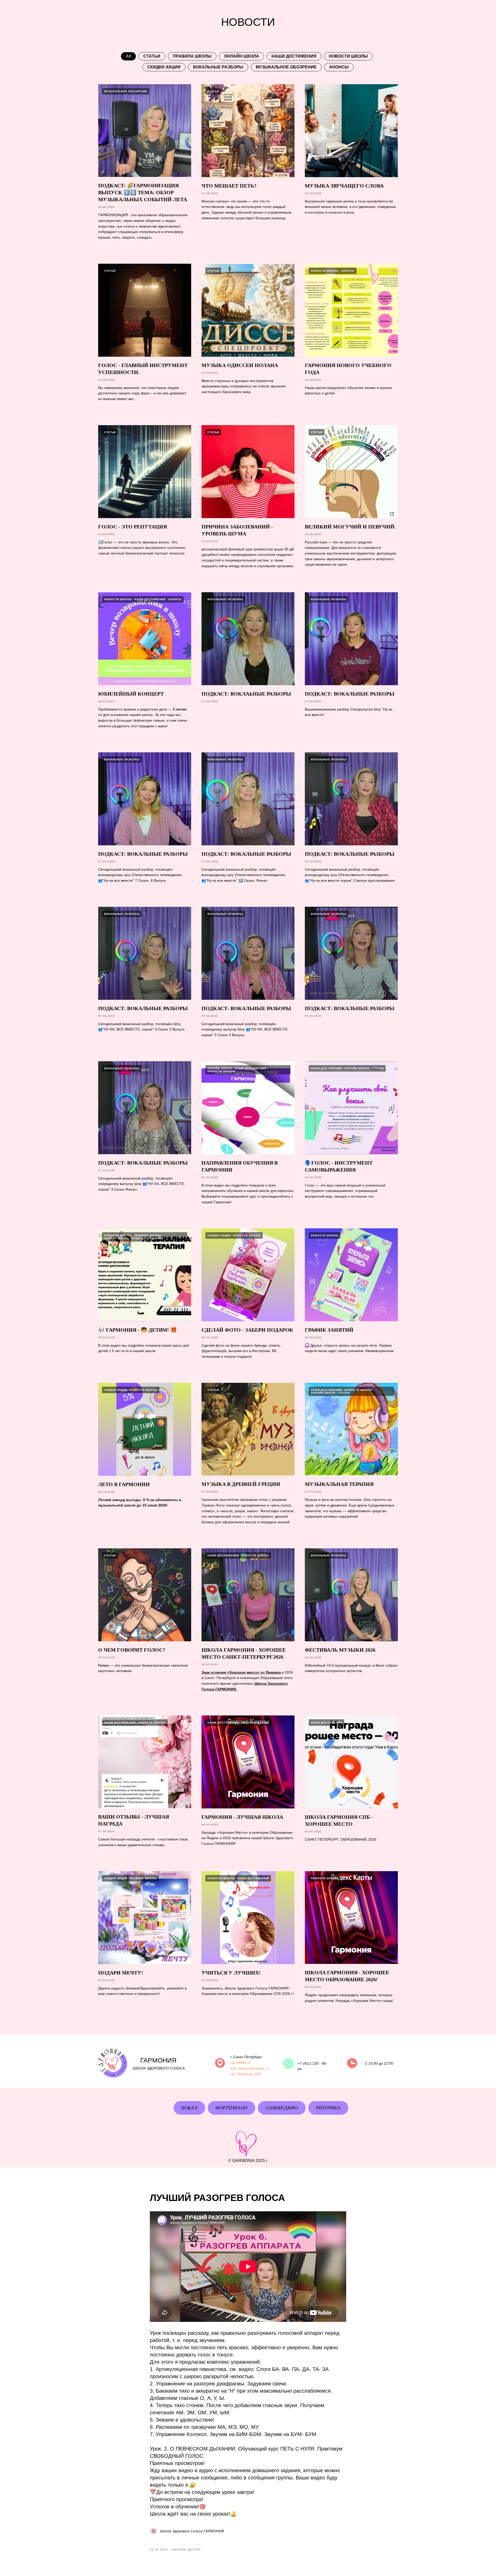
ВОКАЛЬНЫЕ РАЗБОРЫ (218, 67)
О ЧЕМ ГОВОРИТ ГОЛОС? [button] (132, 1650)
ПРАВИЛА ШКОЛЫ (192, 56)
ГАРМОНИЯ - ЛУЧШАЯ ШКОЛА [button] (242, 1817)
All (128, 56)
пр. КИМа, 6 (241, 2063)
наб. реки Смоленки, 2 (250, 2068)
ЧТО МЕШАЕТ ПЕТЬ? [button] (229, 186)
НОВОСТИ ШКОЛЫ (348, 56)
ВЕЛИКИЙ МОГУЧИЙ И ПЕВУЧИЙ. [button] (350, 527)
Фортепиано (231, 2108)
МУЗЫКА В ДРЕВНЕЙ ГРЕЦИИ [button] (241, 1484)
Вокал (189, 2108)
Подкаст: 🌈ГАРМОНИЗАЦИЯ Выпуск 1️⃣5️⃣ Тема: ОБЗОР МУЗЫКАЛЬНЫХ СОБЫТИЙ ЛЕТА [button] (143, 192)
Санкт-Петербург (248, 2057)
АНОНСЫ (339, 67)
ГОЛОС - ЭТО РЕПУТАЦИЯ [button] (133, 527)
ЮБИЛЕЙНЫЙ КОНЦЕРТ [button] (131, 694)
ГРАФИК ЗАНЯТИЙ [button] (329, 1330)
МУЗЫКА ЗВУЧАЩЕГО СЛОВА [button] (344, 186)
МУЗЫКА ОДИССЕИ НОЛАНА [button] (240, 365)
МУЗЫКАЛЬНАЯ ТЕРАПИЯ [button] (339, 1484)
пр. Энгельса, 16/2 (246, 2074)
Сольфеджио (282, 2108)
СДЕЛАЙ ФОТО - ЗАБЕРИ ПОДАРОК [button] (247, 1330)
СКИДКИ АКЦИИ (164, 67)
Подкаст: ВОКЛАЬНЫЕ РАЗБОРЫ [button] (246, 694)
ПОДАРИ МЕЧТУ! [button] (121, 1973)
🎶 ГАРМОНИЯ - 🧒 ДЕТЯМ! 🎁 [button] (137, 1330)
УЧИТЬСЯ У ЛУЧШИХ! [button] (231, 1973)
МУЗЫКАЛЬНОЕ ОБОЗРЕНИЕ (286, 67)
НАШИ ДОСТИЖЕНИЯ (294, 56)
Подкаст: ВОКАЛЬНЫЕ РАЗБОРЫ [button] (350, 694)
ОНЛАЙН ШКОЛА (242, 56)
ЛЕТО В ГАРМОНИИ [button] (124, 1484)
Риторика (328, 2108)
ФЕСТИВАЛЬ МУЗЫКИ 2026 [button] (340, 1650)
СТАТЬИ (152, 56)
